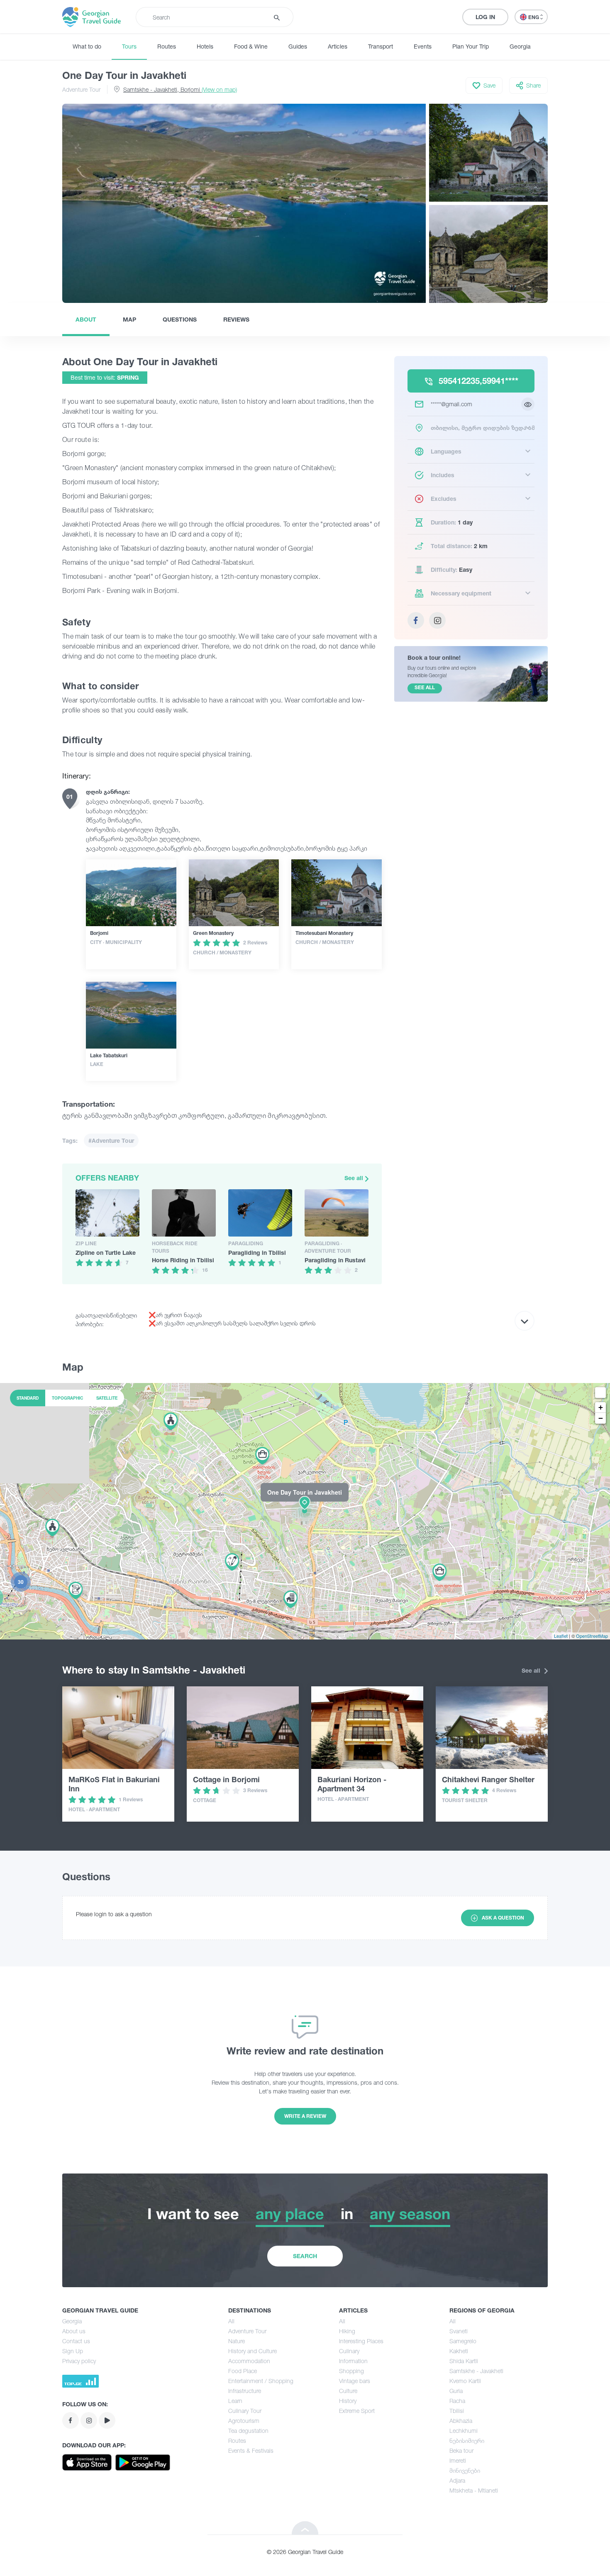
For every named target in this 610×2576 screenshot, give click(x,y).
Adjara (457, 2480)
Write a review (305, 2116)
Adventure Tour (81, 89)
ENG (534, 17)
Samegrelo (463, 2341)
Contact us (76, 2341)
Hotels (205, 46)
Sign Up (73, 2351)
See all (355, 1178)
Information (353, 2361)
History (348, 2401)
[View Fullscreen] (600, 1393)
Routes (167, 46)
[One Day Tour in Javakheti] (305, 1510)
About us (74, 2331)
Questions (180, 319)
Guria (456, 2391)
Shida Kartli (464, 2361)
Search (305, 2256)
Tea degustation (248, 2431)
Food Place (243, 2371)
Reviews (236, 319)
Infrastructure (245, 2391)
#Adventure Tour (111, 1140)
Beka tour (461, 2450)
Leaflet (561, 1636)
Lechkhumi (464, 2431)
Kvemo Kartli (465, 2381)
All (231, 2321)
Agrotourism (244, 2421)
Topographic (67, 1398)
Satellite (107, 1398)
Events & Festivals (251, 2450)
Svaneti (459, 2331)
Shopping (351, 2371)
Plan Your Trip (471, 46)
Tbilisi (457, 2411)
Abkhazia (461, 2421)
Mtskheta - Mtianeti (474, 2490)
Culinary (349, 2351)
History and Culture (253, 2351)
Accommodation (249, 2361)
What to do (87, 46)
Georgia (520, 46)
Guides (298, 46)
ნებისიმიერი (467, 2441)
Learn (235, 2401)
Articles (338, 46)
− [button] (601, 1418)
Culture (348, 2391)
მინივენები (465, 2470)
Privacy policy (79, 2361)
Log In (485, 17)
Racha (457, 2401)
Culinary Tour (245, 2411)
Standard (28, 1398)
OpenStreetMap (592, 1636)
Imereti (458, 2460)
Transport (381, 46)
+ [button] (601, 1407)
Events (423, 46)
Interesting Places (361, 2341)
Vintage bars (355, 2381)
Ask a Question (503, 1918)
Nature (237, 2341)
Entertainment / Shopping (261, 2381)
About (86, 319)
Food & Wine (251, 46)
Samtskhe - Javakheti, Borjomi (180, 89)
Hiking (347, 2331)
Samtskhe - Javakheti (476, 2371)
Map (129, 319)
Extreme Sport (357, 2411)
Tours (129, 46)
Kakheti (459, 2351)
